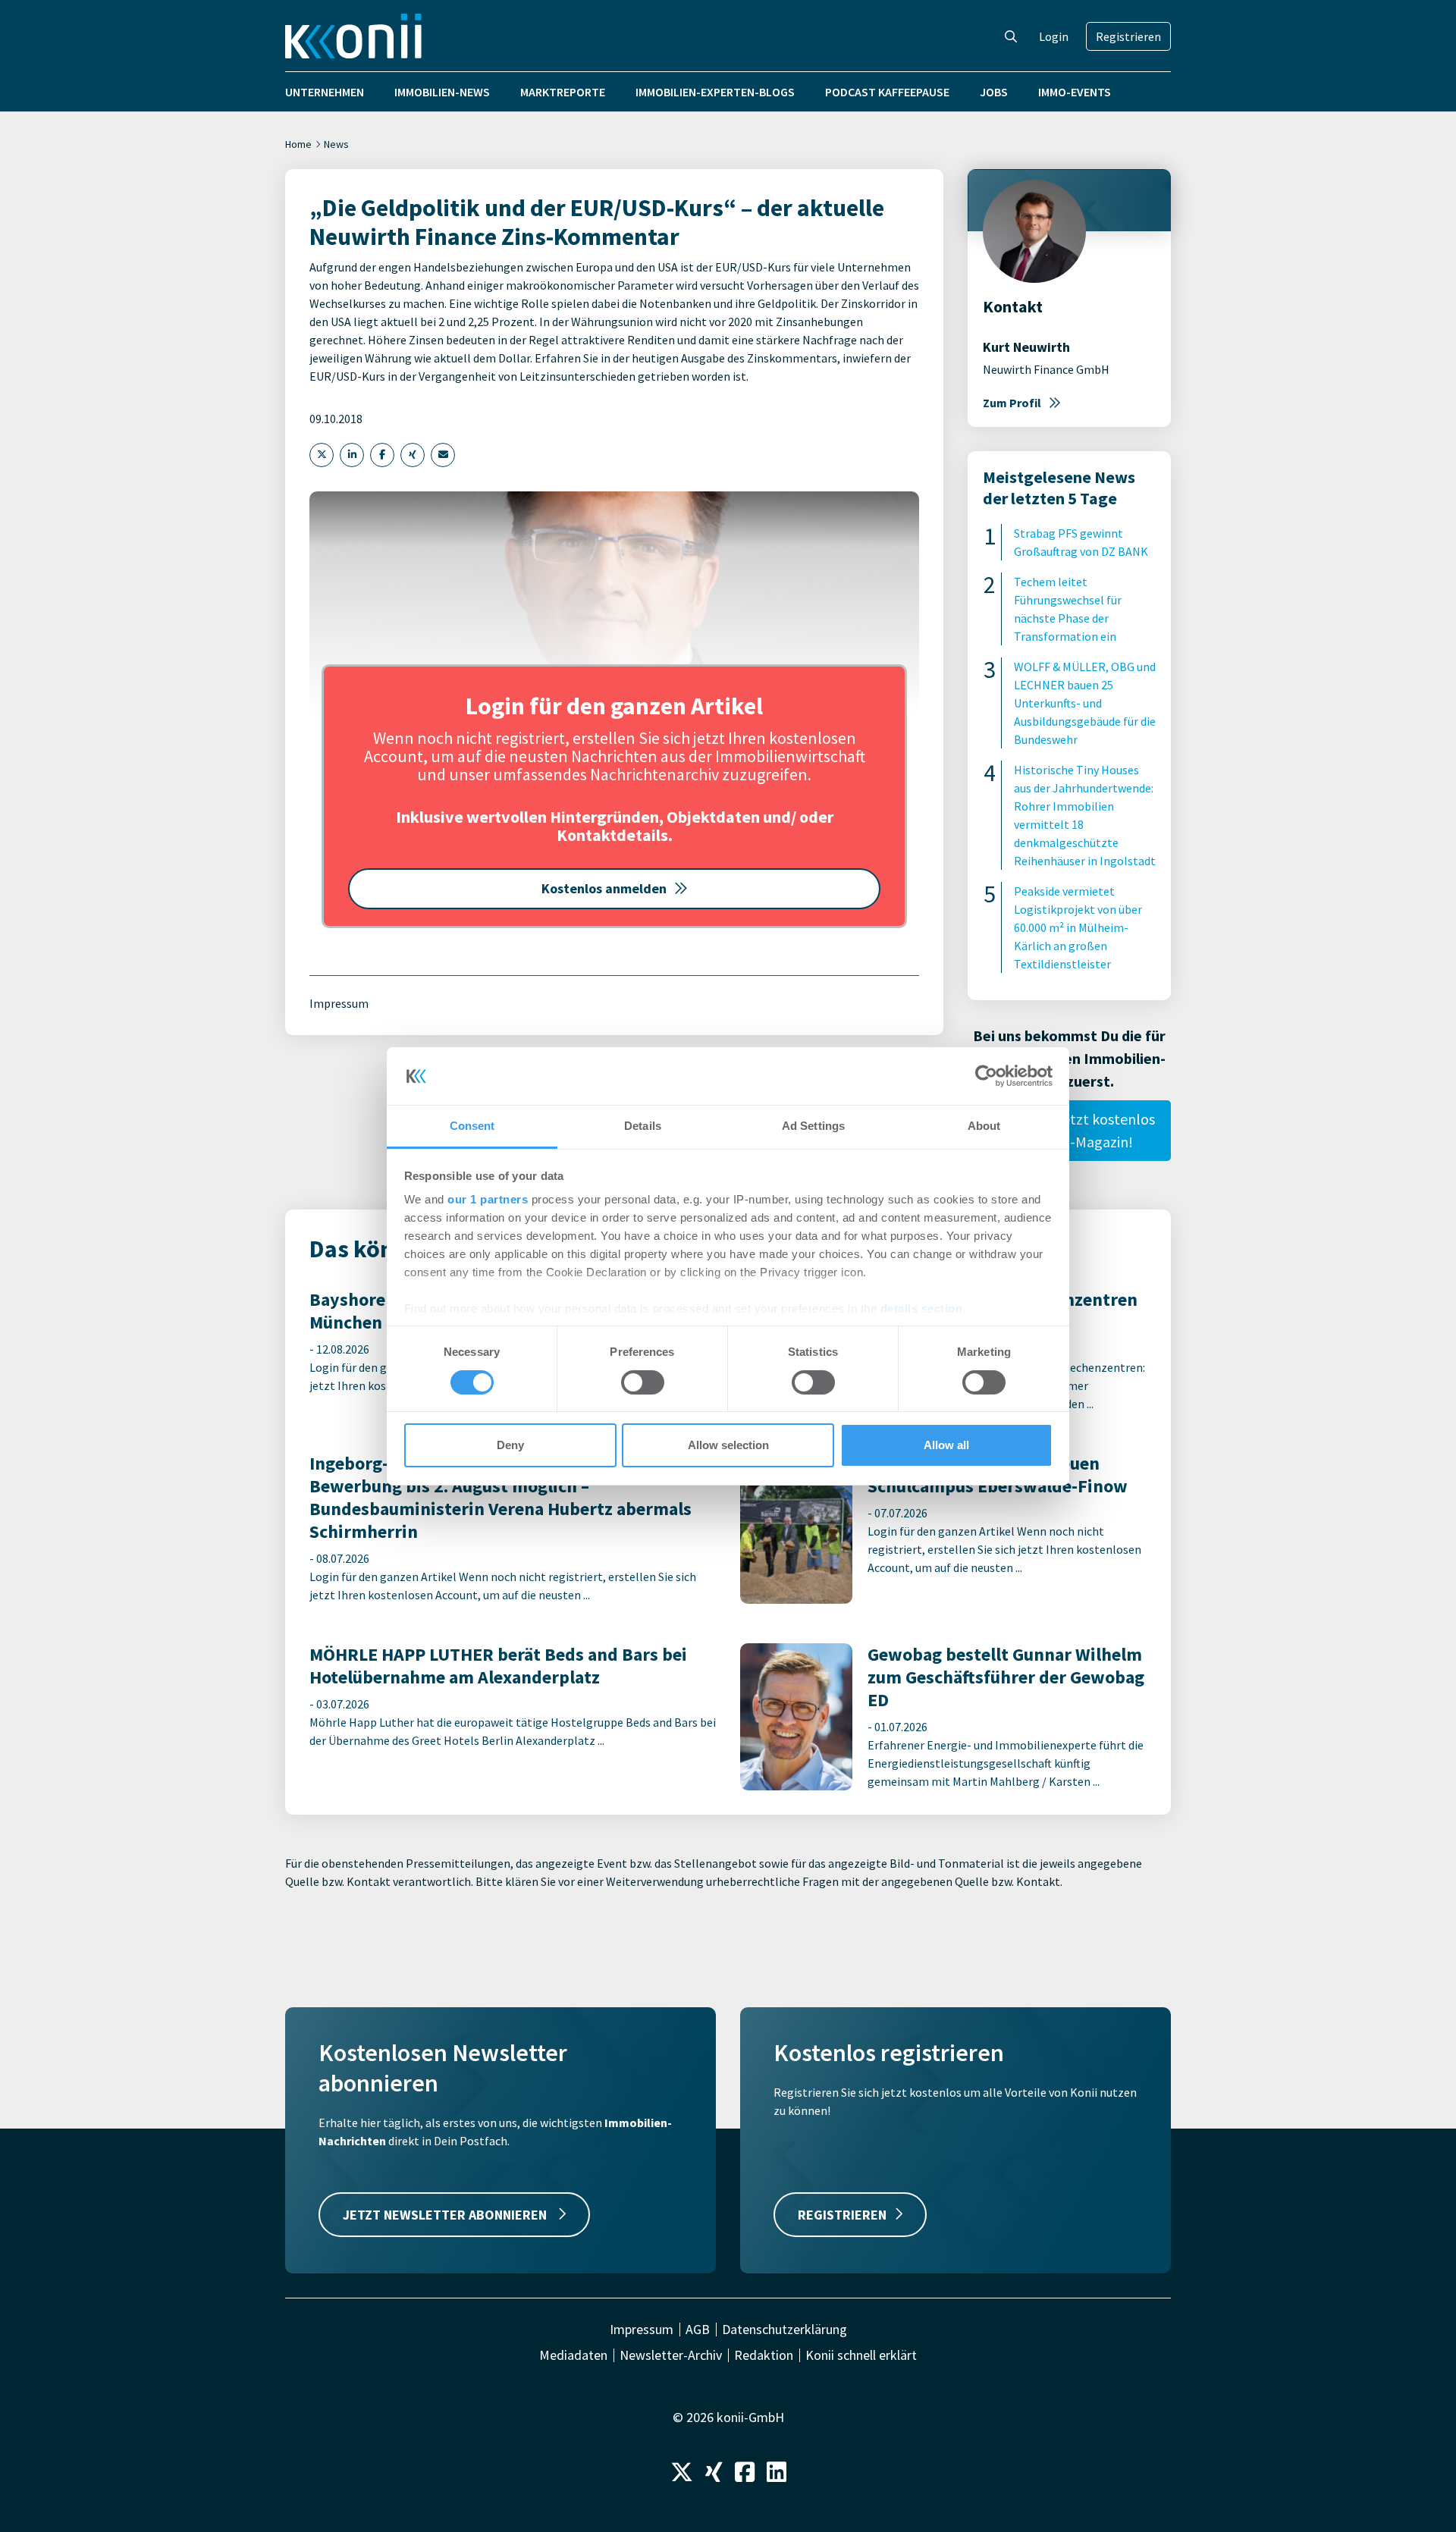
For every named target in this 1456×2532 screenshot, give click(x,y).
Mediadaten (573, 2355)
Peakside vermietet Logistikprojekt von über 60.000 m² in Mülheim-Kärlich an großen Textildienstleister (1078, 927)
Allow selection (728, 1445)
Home (298, 144)
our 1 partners (488, 1199)
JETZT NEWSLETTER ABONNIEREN (446, 2215)
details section (922, 1308)
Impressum (339, 1003)
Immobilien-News (442, 92)
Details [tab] (643, 1126)
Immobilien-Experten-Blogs (715, 92)
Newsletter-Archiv (671, 2355)
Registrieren (1128, 36)
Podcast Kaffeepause (887, 92)
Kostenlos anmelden (604, 888)
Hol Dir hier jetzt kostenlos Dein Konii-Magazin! (1070, 1130)
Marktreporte (563, 92)
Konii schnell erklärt (861, 2355)
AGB (698, 2330)
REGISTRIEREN (842, 2215)
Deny (510, 1445)
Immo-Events (1075, 92)
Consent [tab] (472, 1126)
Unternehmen (325, 92)
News (336, 144)
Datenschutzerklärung (784, 2330)
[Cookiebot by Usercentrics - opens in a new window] (986, 1076)
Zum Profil (1012, 403)
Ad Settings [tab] (813, 1126)
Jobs (994, 92)
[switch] (643, 1382)
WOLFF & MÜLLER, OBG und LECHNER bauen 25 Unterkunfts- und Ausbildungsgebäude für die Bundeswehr (1085, 703)
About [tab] (984, 1126)
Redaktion (764, 2355)
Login (1054, 36)
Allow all (946, 1445)
